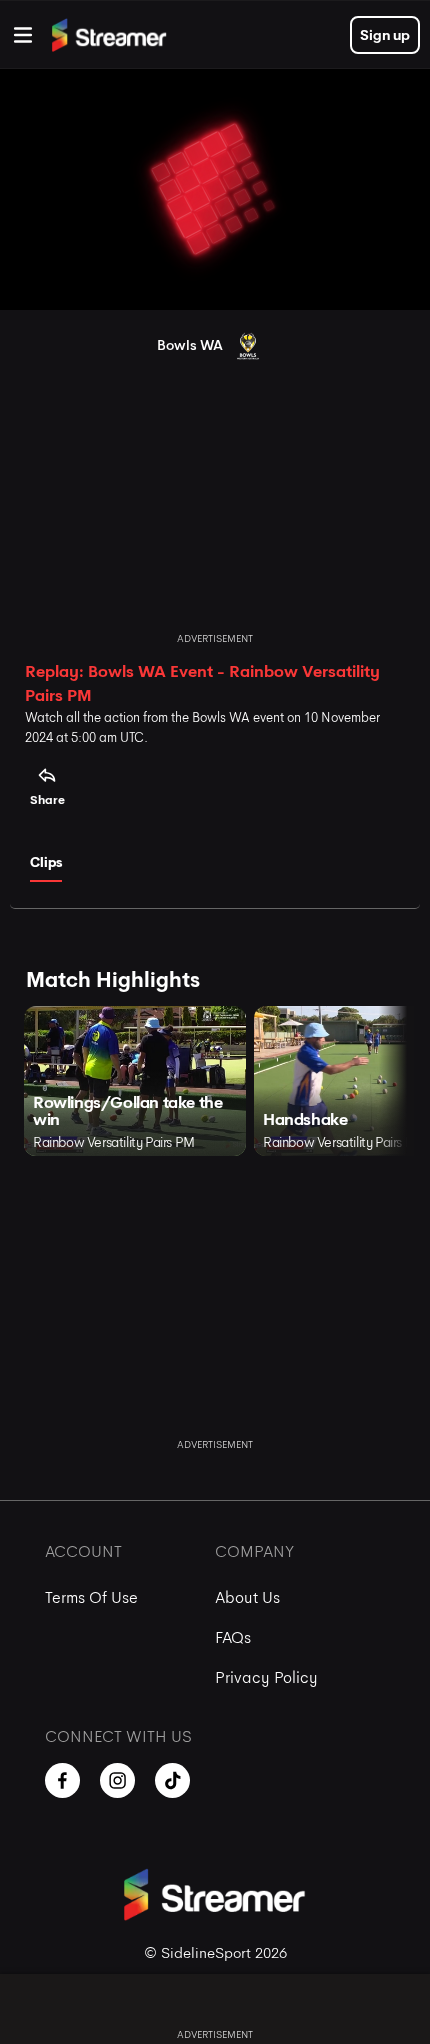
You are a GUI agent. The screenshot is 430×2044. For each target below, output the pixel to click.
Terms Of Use (91, 1597)
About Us (247, 1597)
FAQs (233, 1637)
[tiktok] (172, 1780)
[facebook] (62, 1780)
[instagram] (117, 1780)
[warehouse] (23, 35)
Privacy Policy (266, 1677)
